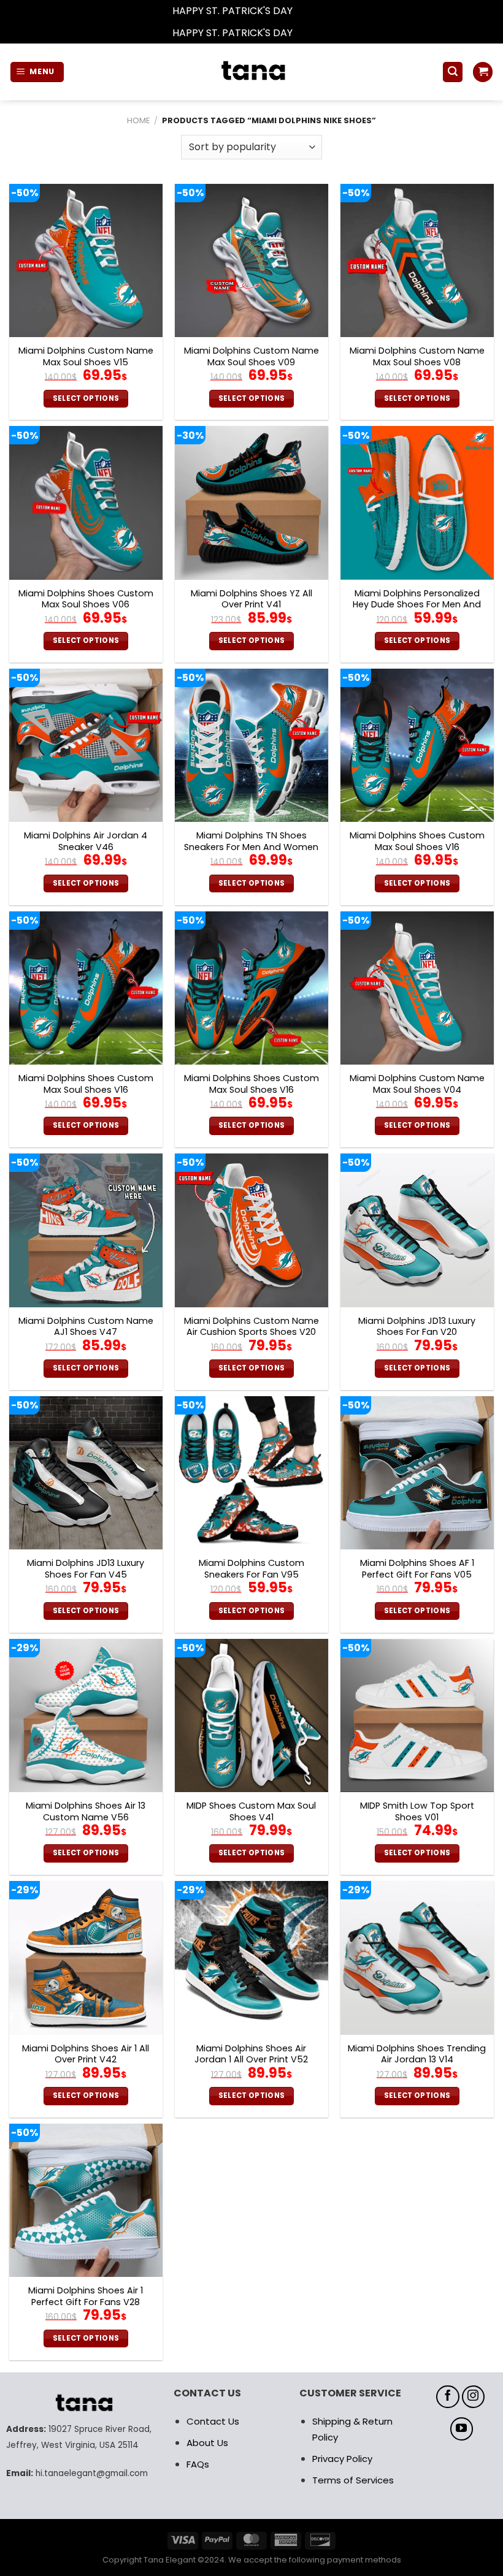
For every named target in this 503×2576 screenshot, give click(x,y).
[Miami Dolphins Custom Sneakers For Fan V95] (251, 1473)
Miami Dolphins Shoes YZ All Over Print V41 (251, 599)
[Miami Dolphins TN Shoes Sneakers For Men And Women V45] (251, 745)
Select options (86, 398)
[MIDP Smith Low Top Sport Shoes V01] (417, 1715)
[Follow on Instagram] (474, 2397)
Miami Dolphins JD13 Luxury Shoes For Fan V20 (417, 1327)
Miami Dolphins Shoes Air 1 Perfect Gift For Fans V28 (86, 2296)
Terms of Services (353, 2480)
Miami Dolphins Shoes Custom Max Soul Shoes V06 (86, 599)
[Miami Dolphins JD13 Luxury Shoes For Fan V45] (86, 1473)
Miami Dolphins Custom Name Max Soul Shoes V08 (417, 356)
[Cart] (483, 72)
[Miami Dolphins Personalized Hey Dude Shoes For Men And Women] (417, 503)
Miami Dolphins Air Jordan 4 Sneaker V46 (86, 841)
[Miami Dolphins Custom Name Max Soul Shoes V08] (417, 260)
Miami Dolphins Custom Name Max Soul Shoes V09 (251, 356)
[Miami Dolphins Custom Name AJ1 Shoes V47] (86, 1230)
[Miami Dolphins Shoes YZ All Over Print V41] (251, 503)
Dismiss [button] (313, 11)
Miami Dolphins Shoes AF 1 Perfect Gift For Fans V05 (417, 1569)
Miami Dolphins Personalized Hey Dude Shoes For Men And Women (417, 605)
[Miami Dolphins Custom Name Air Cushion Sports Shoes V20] (251, 1230)
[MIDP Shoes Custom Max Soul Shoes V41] (251, 1715)
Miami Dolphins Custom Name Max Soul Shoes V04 (417, 1084)
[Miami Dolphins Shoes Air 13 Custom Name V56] (86, 1715)
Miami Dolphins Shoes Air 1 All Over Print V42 (86, 2054)
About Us (207, 2443)
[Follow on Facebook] (448, 2397)
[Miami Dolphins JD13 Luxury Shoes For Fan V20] (417, 1230)
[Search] (453, 72)
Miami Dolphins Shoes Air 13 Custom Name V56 (86, 1811)
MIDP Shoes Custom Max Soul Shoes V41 (251, 1811)
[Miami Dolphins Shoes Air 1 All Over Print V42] (86, 1958)
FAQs (198, 2464)
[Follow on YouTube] (462, 2429)
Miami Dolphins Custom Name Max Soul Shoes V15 (86, 356)
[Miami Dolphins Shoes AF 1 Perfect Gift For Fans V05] (417, 1473)
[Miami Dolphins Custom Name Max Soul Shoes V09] (251, 260)
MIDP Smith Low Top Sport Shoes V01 (417, 1811)
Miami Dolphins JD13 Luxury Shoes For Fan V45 (86, 1569)
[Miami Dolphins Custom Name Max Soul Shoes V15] (86, 260)
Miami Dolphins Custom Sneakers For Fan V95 (251, 1569)
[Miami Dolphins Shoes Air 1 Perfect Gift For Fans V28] (86, 2200)
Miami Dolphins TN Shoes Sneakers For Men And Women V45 (251, 847)
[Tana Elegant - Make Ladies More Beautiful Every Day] (251, 72)
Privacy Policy (342, 2459)
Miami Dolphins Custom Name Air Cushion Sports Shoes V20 (251, 1327)
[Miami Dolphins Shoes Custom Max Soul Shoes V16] (417, 745)
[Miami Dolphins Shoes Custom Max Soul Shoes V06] (86, 503)
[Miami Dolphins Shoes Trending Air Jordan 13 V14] (417, 1958)
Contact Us (213, 2421)
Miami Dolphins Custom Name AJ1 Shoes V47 (86, 1327)
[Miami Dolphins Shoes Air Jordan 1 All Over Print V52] (251, 1958)
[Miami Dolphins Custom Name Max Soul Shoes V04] (417, 988)
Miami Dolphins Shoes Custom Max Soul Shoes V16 (417, 841)
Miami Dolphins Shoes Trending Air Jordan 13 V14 (417, 2054)
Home (138, 120)
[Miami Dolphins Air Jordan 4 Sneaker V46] (86, 745)
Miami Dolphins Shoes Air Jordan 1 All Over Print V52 (251, 2054)
